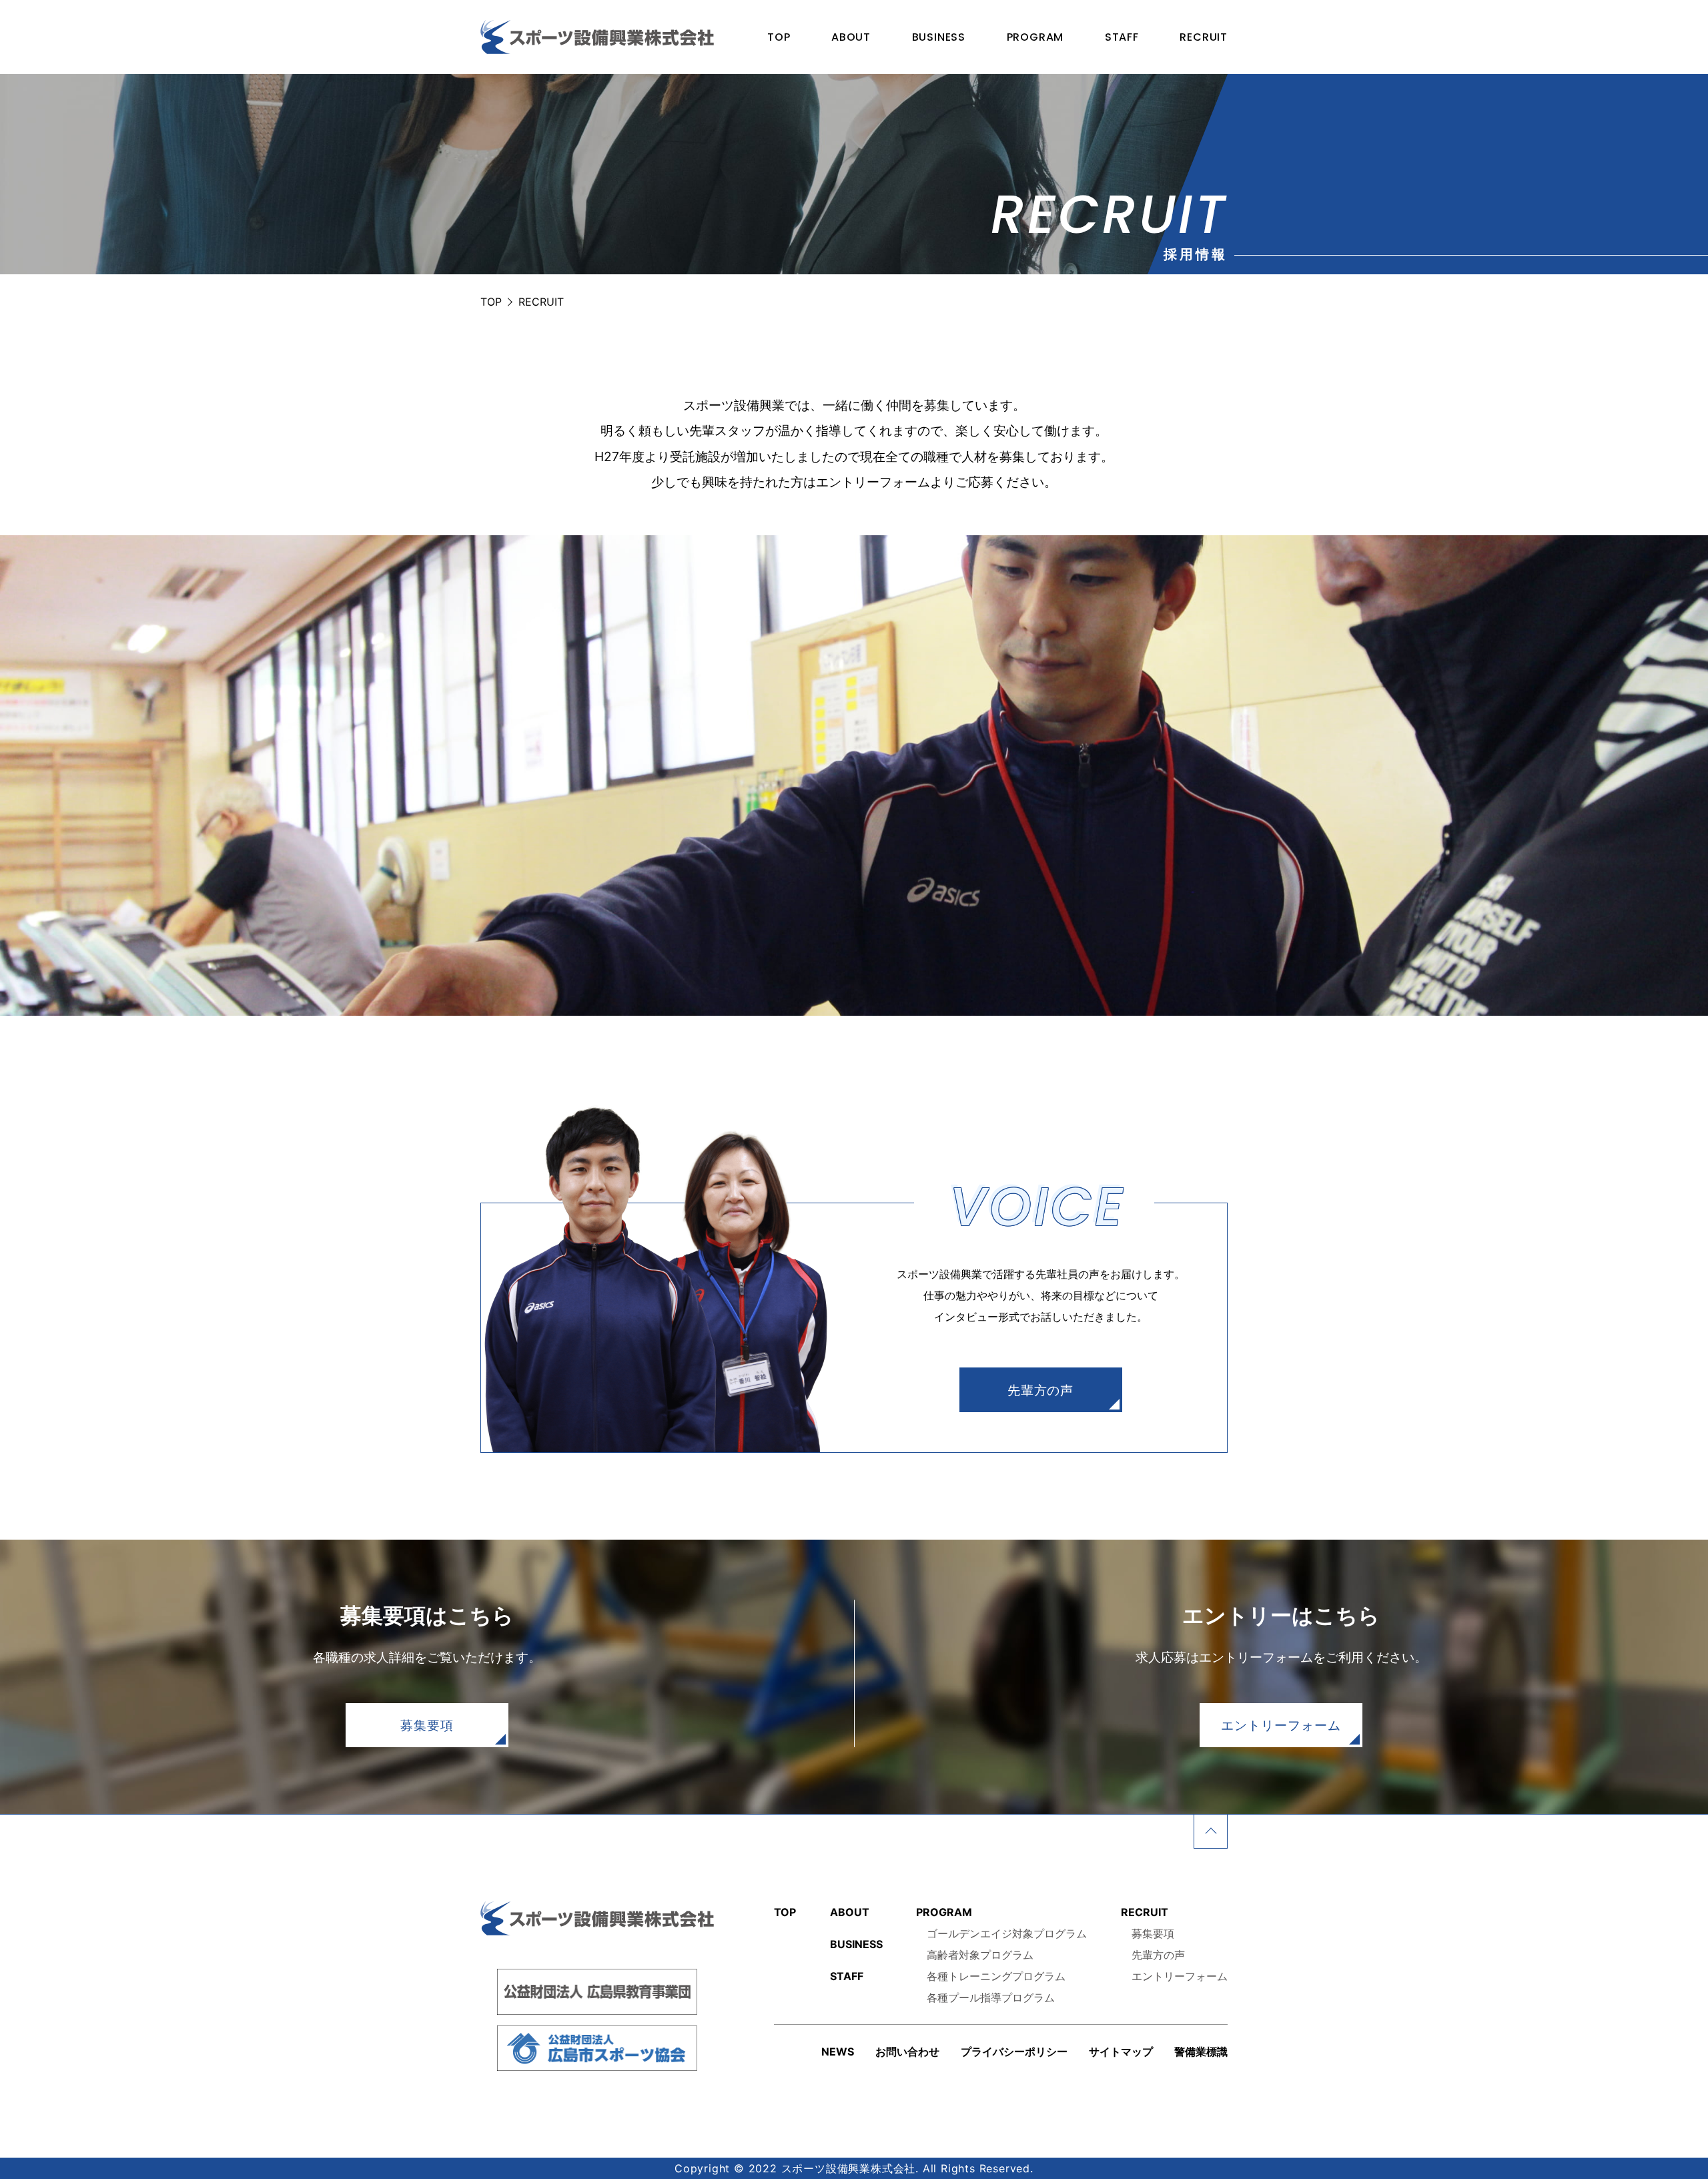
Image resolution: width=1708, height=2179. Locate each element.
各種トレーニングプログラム (996, 1976)
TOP (779, 37)
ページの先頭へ (1211, 1832)
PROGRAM (1035, 37)
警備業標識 (1201, 2052)
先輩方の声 (1041, 1390)
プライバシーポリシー (1014, 2052)
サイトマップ (1121, 2052)
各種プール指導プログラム (991, 1997)
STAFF (1122, 37)
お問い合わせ (907, 2052)
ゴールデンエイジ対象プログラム (1007, 1933)
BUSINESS (939, 37)
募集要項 (427, 1725)
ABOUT (851, 37)
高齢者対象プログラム (980, 1955)
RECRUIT (1204, 37)
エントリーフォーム (1281, 1725)
